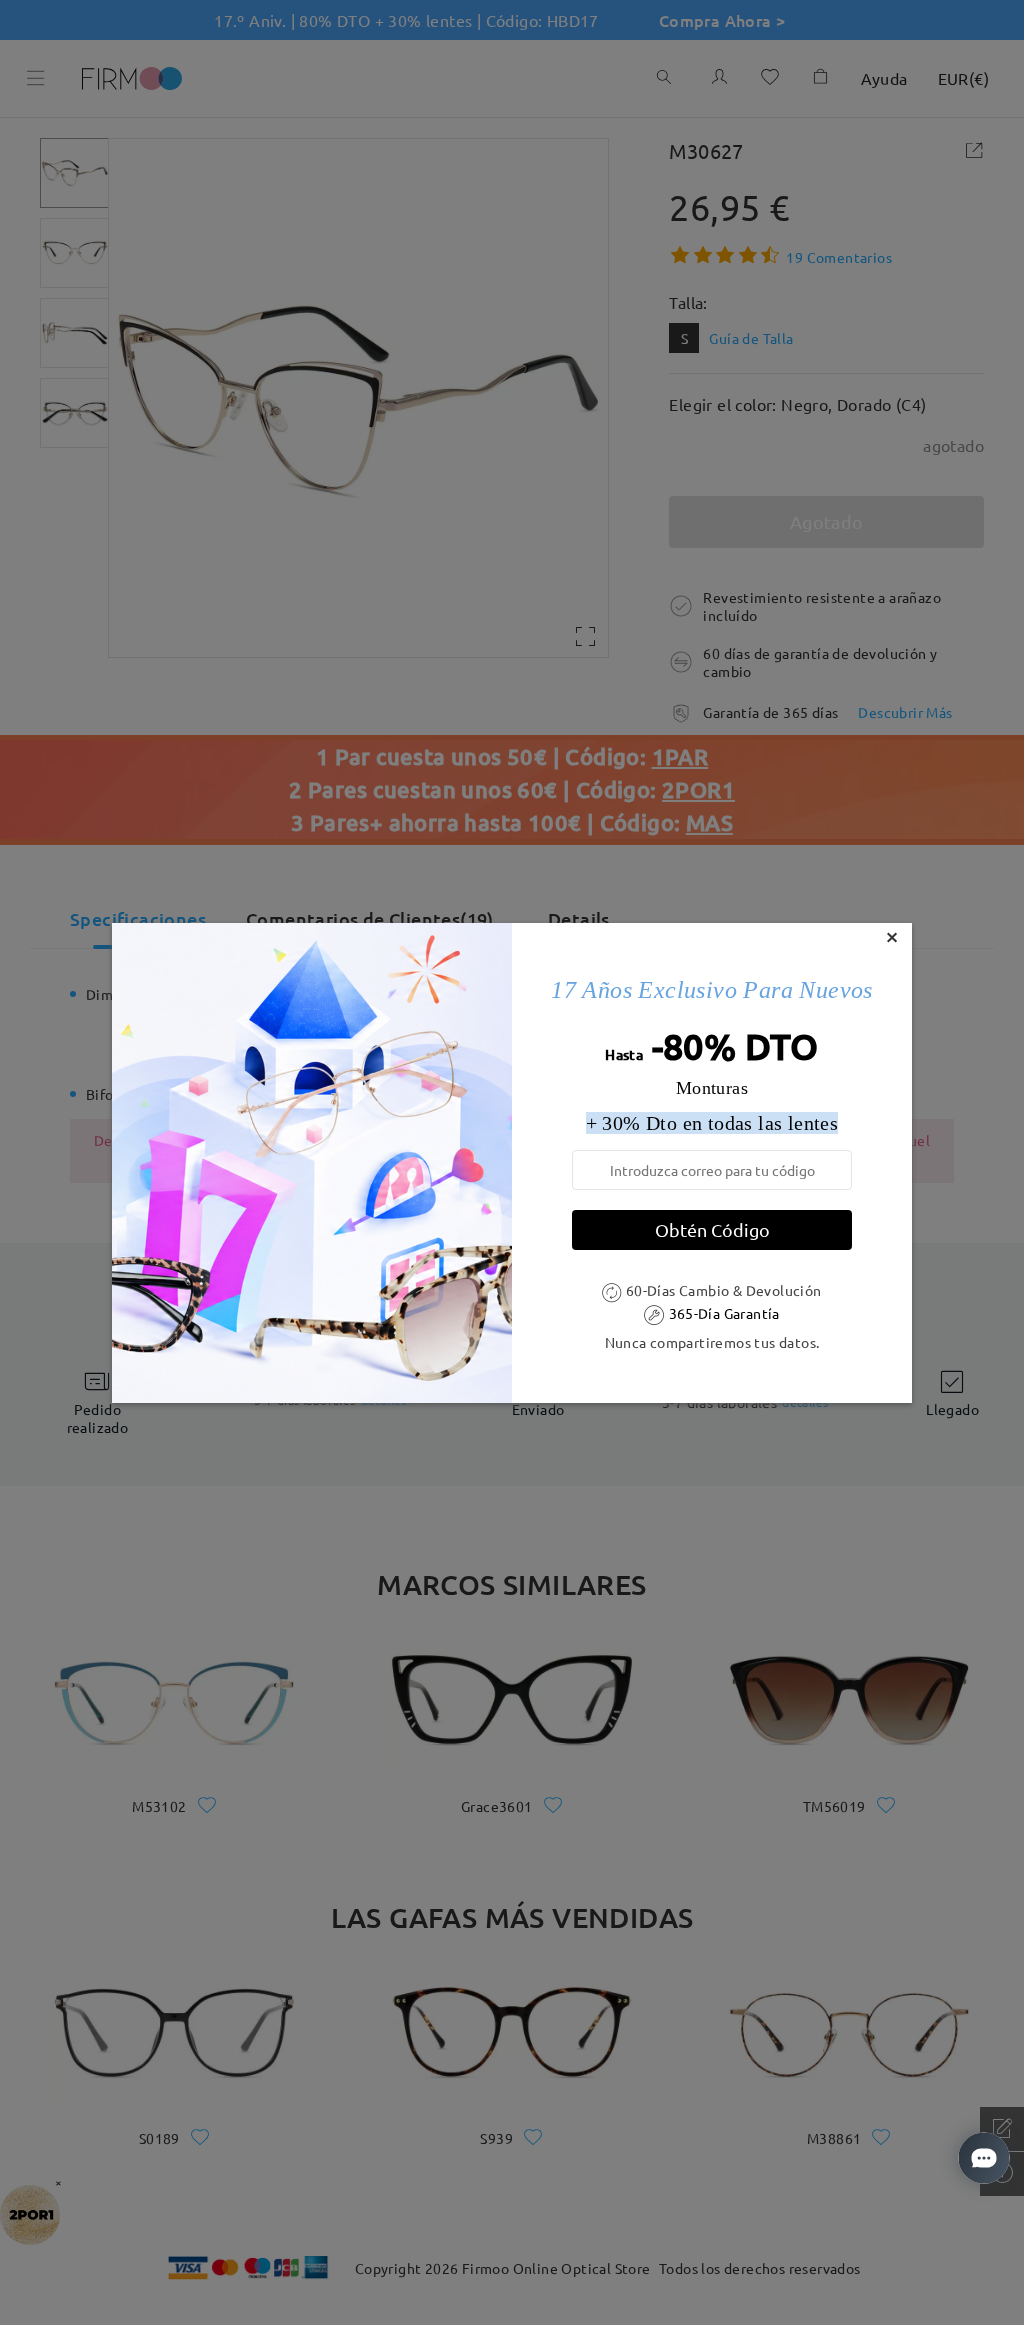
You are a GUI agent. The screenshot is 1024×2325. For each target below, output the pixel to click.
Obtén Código (712, 1229)
